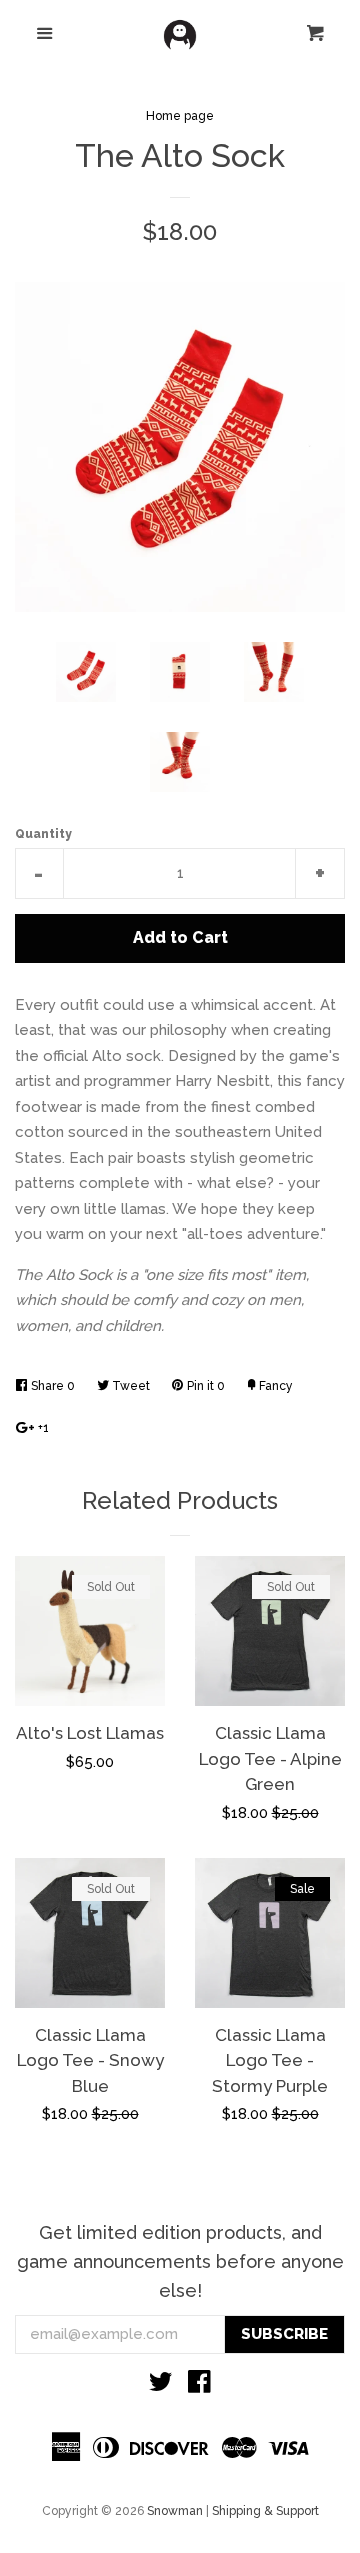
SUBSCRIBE (284, 2334)
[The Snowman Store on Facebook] (199, 2386)
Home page (180, 116)
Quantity (43, 834)
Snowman (175, 2511)
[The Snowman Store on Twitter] (161, 2386)
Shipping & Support (265, 2511)
